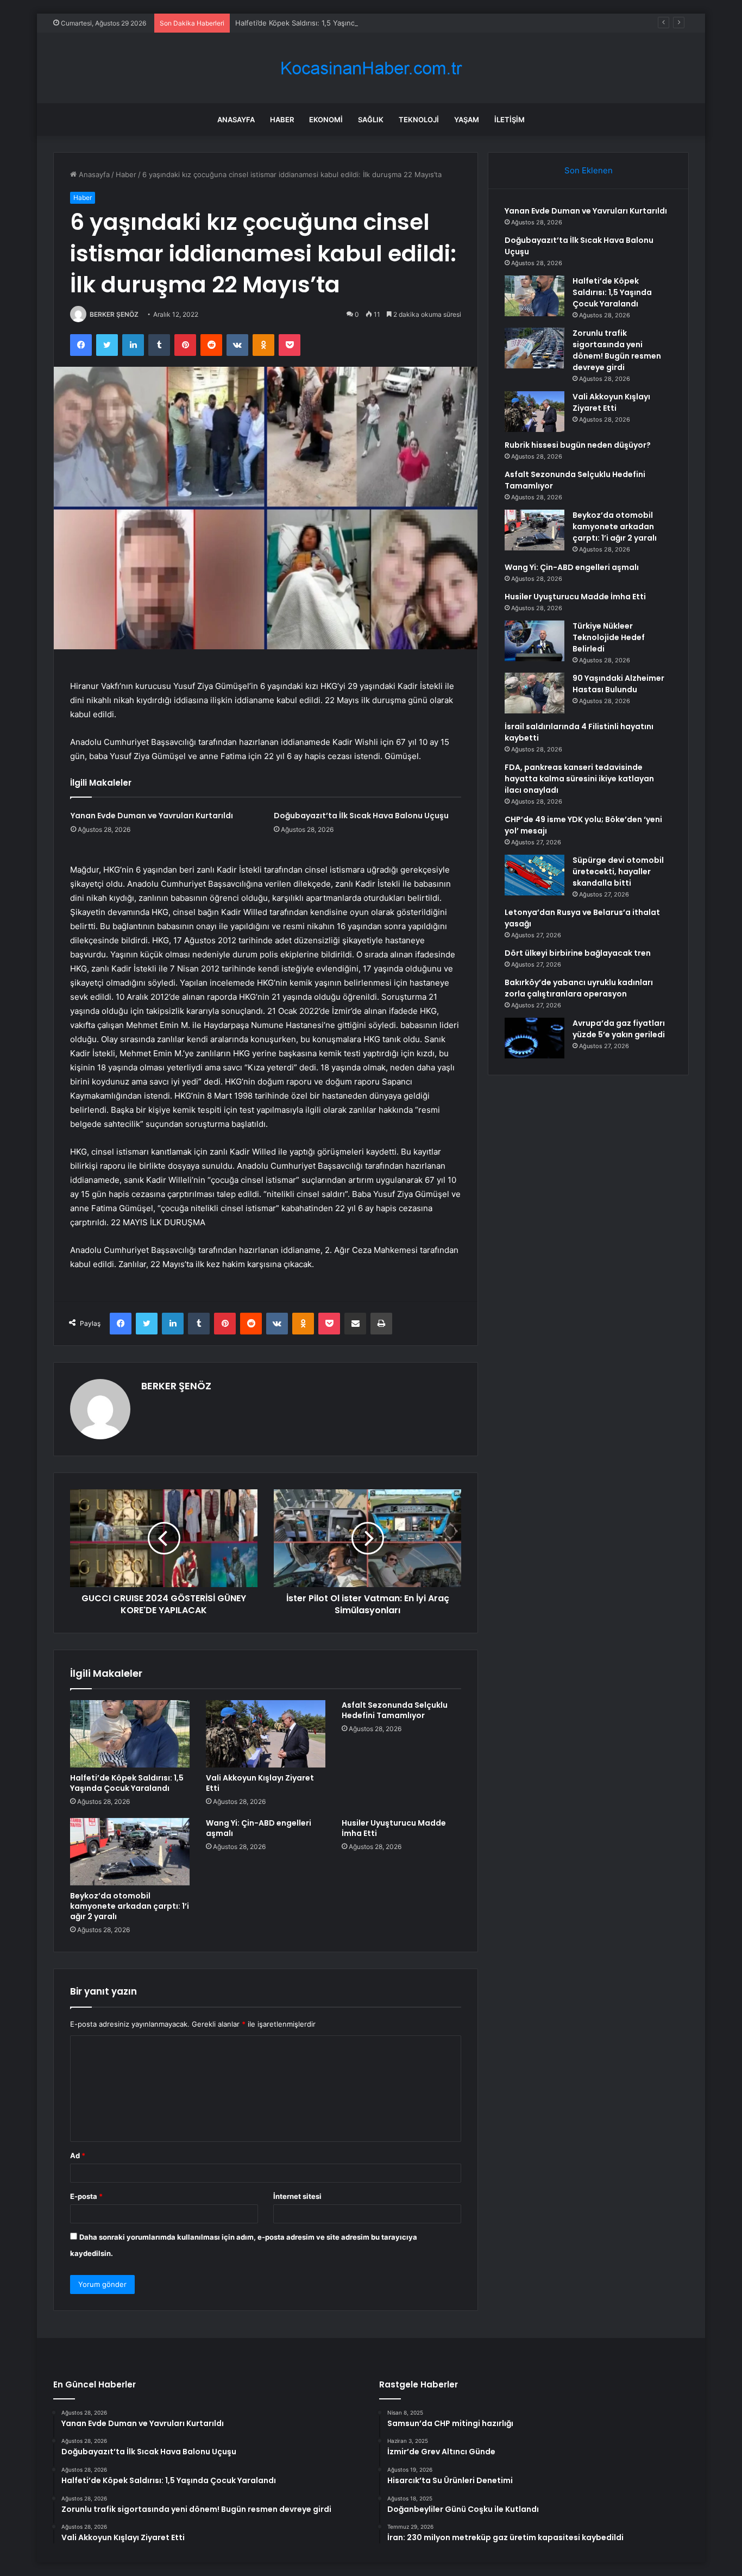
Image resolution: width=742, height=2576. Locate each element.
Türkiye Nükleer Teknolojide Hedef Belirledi (609, 637)
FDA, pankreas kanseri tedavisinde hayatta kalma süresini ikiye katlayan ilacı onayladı (579, 779)
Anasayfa (236, 120)
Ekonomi (326, 120)
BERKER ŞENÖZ (114, 314)
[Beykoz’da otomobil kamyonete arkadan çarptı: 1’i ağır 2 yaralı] (130, 1852)
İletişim (510, 120)
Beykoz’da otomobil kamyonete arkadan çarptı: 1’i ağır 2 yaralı (130, 1906)
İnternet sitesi (297, 2196)
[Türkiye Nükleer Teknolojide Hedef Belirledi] (535, 641)
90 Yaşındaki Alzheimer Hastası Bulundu (618, 684)
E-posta (86, 2196)
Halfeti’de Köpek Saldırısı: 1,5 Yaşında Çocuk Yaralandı (325, 23)
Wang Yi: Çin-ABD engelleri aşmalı (259, 1828)
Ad (78, 2155)
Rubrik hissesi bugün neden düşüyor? (578, 445)
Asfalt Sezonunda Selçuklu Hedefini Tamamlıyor (395, 1710)
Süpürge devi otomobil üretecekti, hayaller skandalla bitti (618, 872)
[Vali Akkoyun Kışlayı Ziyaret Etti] (266, 1734)
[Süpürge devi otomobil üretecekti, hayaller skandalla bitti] (535, 875)
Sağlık (371, 120)
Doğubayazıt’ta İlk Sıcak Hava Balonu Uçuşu (361, 816)
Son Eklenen (589, 170)
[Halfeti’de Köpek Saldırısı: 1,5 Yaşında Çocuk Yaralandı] (130, 1734)
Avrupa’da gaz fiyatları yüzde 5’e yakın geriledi (619, 1029)
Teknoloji (419, 120)
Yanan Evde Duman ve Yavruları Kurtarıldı (152, 816)
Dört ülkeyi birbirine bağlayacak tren (578, 953)
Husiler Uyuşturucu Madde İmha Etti (394, 1828)
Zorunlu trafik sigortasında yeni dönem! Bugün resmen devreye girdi (617, 350)
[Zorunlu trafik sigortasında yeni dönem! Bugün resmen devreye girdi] (535, 348)
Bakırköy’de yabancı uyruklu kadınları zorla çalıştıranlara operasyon (579, 988)
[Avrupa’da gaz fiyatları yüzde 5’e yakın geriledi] (535, 1038)
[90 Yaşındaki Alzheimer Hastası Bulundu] (535, 693)
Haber (282, 120)
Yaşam (467, 120)
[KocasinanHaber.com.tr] (371, 68)
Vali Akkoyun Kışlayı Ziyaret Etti (260, 1783)
